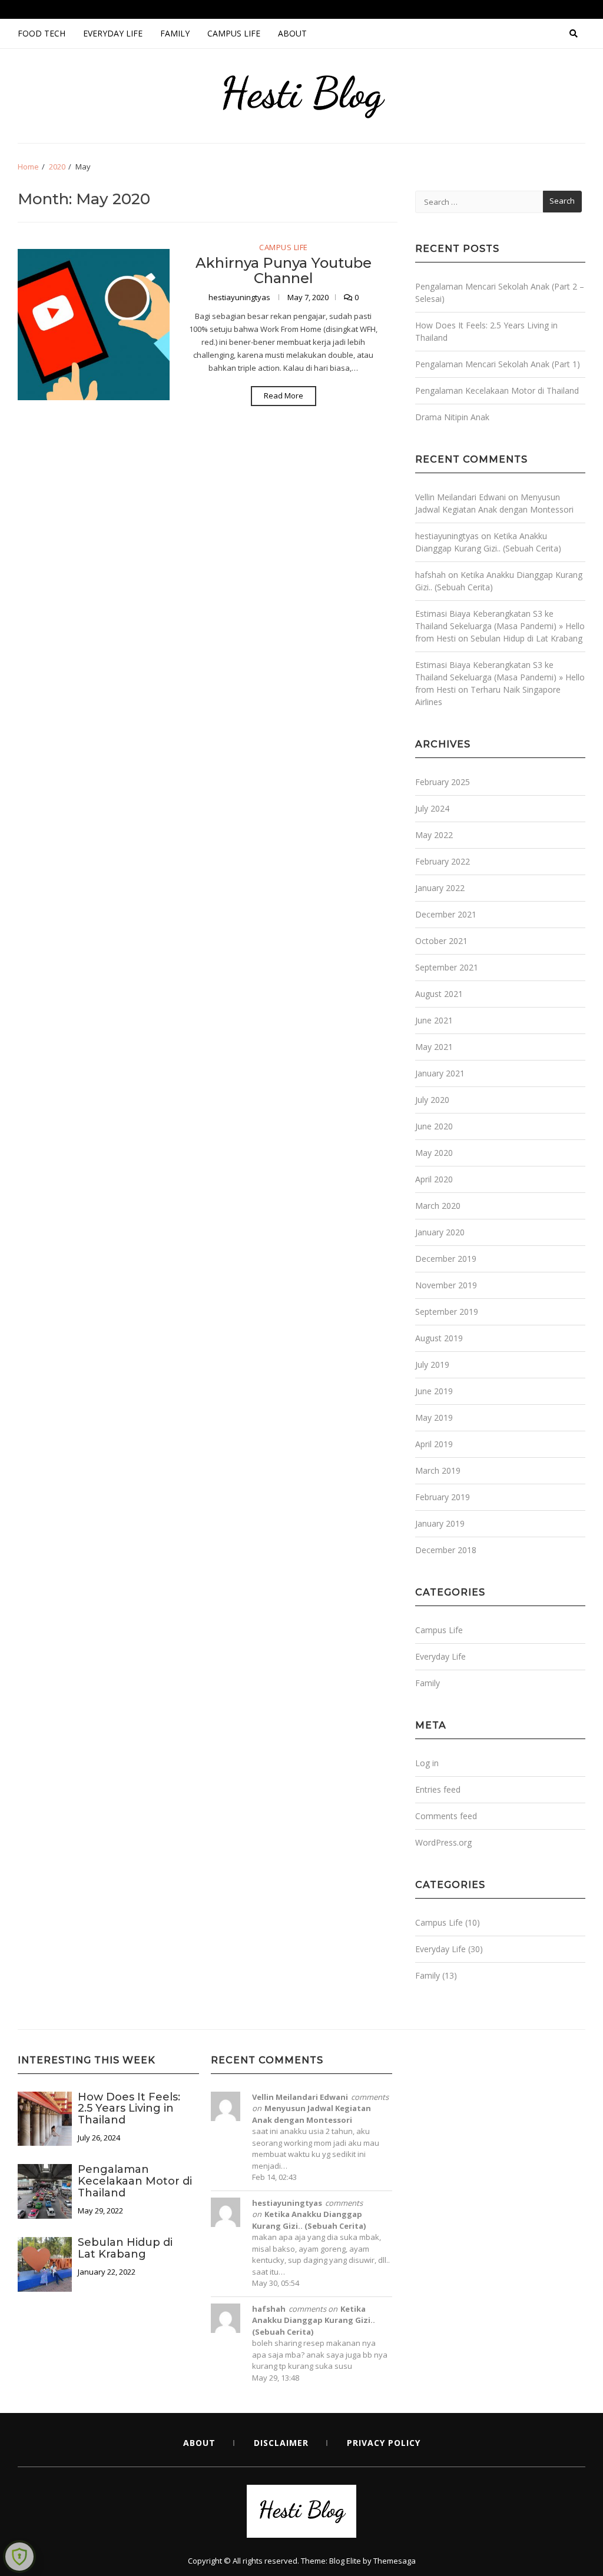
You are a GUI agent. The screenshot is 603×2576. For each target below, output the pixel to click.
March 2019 (438, 1470)
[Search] (574, 34)
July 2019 (432, 1365)
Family (175, 33)
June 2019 (434, 1391)
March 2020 (438, 1206)
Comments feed (446, 1816)
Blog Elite (345, 2561)
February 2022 (443, 861)
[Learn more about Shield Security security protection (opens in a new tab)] (19, 2557)
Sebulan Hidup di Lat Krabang (526, 638)
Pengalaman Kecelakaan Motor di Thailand (497, 390)
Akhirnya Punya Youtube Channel (284, 270)
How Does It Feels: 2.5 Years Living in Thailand (129, 2109)
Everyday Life (113, 33)
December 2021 (446, 914)
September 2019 (447, 1312)
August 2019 (439, 1338)
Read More (284, 395)
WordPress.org (443, 1842)
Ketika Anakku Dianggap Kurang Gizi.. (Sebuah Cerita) (309, 2220)
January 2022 (440, 888)
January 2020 (440, 1232)
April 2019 (434, 1444)
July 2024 (432, 808)
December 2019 (446, 1259)
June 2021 (434, 1020)
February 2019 (443, 1497)
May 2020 (434, 1153)
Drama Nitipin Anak (452, 417)
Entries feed (438, 1789)
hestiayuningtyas (240, 297)
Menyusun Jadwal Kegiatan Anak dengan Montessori (312, 2114)
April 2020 (434, 1179)
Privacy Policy (384, 2443)
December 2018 (446, 1550)
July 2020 (432, 1100)
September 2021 (447, 967)
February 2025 (443, 782)
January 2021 (440, 1073)
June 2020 (434, 1126)
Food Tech (42, 33)
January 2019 (440, 1523)
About (292, 33)
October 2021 (441, 941)
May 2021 (434, 1047)
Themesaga (395, 2561)
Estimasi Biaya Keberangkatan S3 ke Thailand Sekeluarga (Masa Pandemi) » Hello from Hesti (500, 626)
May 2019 (434, 1417)
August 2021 (439, 994)
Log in (427, 1763)
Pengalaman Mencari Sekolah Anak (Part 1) (498, 364)
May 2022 (434, 835)
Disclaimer (281, 2443)
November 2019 (446, 1285)
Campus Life (234, 33)
